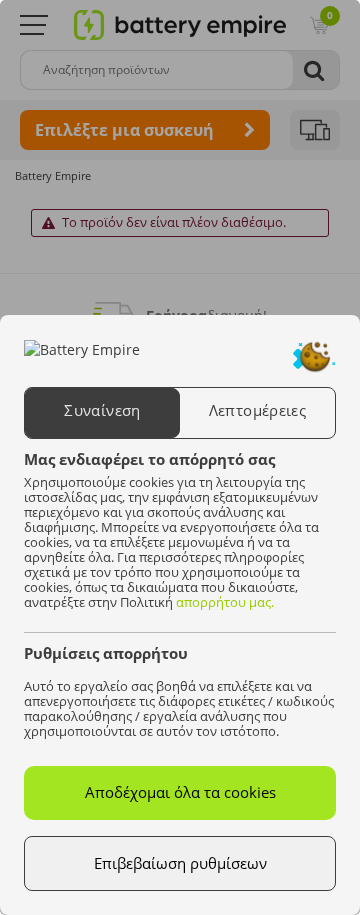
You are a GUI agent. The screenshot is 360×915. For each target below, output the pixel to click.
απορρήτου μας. (225, 602)
